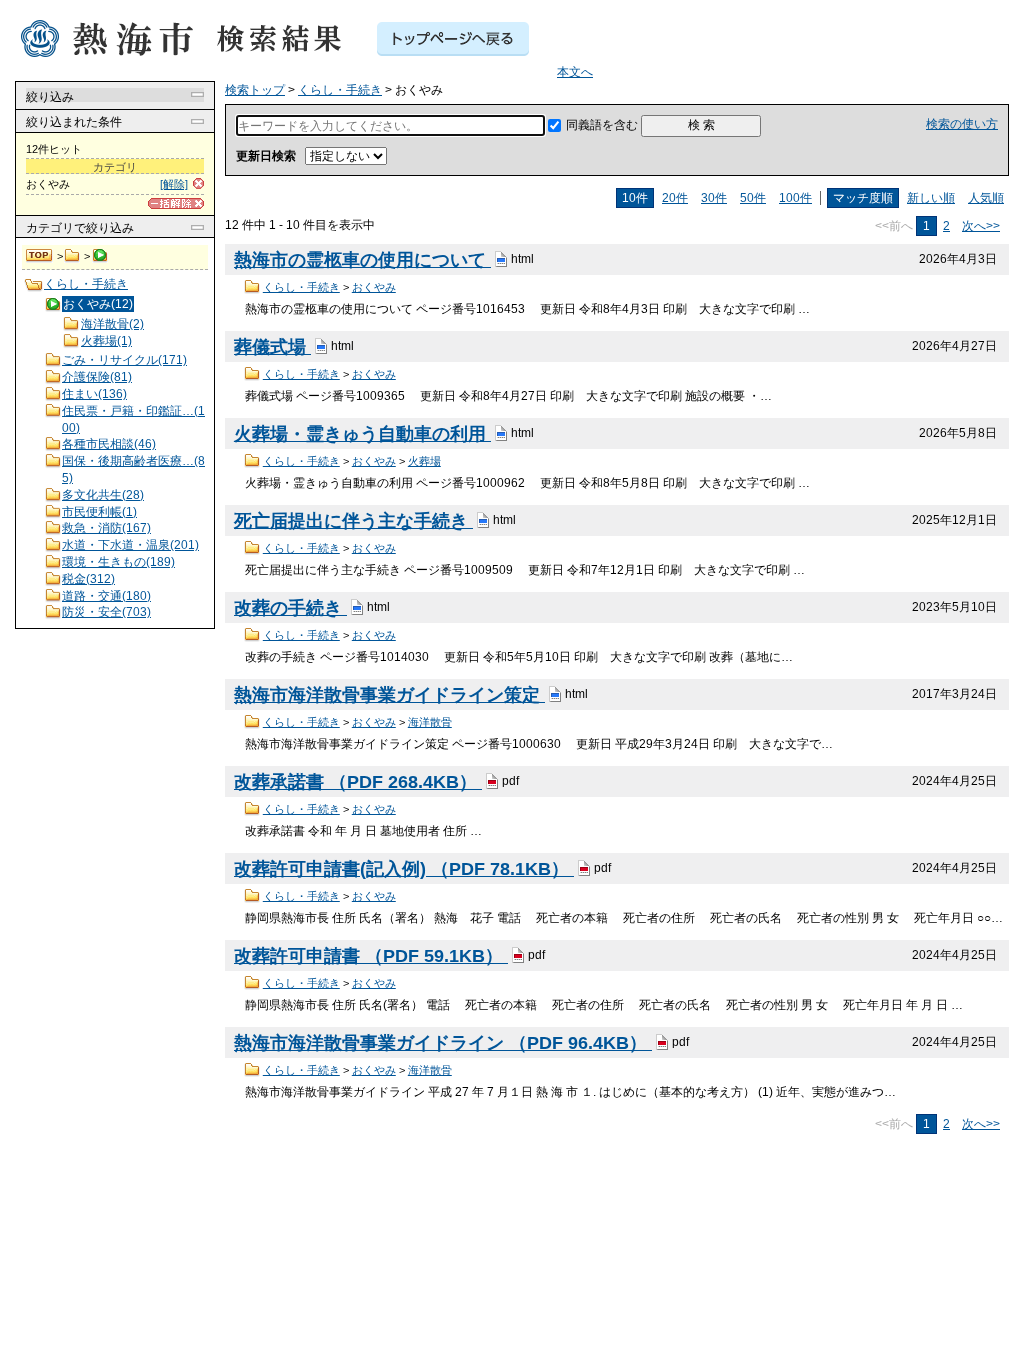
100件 (795, 198)
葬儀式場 (272, 347)
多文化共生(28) (103, 495)
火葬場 (424, 461)
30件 (714, 198)
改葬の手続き (290, 608)
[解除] (174, 184)
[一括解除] (176, 203)
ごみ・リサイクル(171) (124, 360)
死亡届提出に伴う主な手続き (353, 521)
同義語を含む (602, 125)
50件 (753, 198)
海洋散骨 (430, 722)
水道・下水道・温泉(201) (130, 545)
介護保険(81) (97, 377)
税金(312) (88, 579)
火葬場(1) (106, 341)
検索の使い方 (962, 124)
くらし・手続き (72, 256)
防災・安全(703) (106, 612)
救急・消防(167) (106, 528)
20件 (675, 198)
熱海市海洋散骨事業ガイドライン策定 (389, 695)
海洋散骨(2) (112, 324)
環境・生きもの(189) (118, 562)
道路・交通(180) (106, 596)
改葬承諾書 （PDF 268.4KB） (358, 782)
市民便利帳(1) (99, 512)
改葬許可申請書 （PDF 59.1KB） (371, 956)
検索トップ (40, 256)
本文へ (575, 72)
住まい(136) (94, 394)
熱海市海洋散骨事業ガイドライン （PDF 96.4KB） (443, 1043)
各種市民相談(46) (109, 444)
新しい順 (931, 198)
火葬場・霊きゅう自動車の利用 (362, 434)
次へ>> (981, 226)
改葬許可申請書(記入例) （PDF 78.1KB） (404, 869)
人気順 (986, 198)
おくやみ (374, 287)
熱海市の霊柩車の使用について (362, 260)
